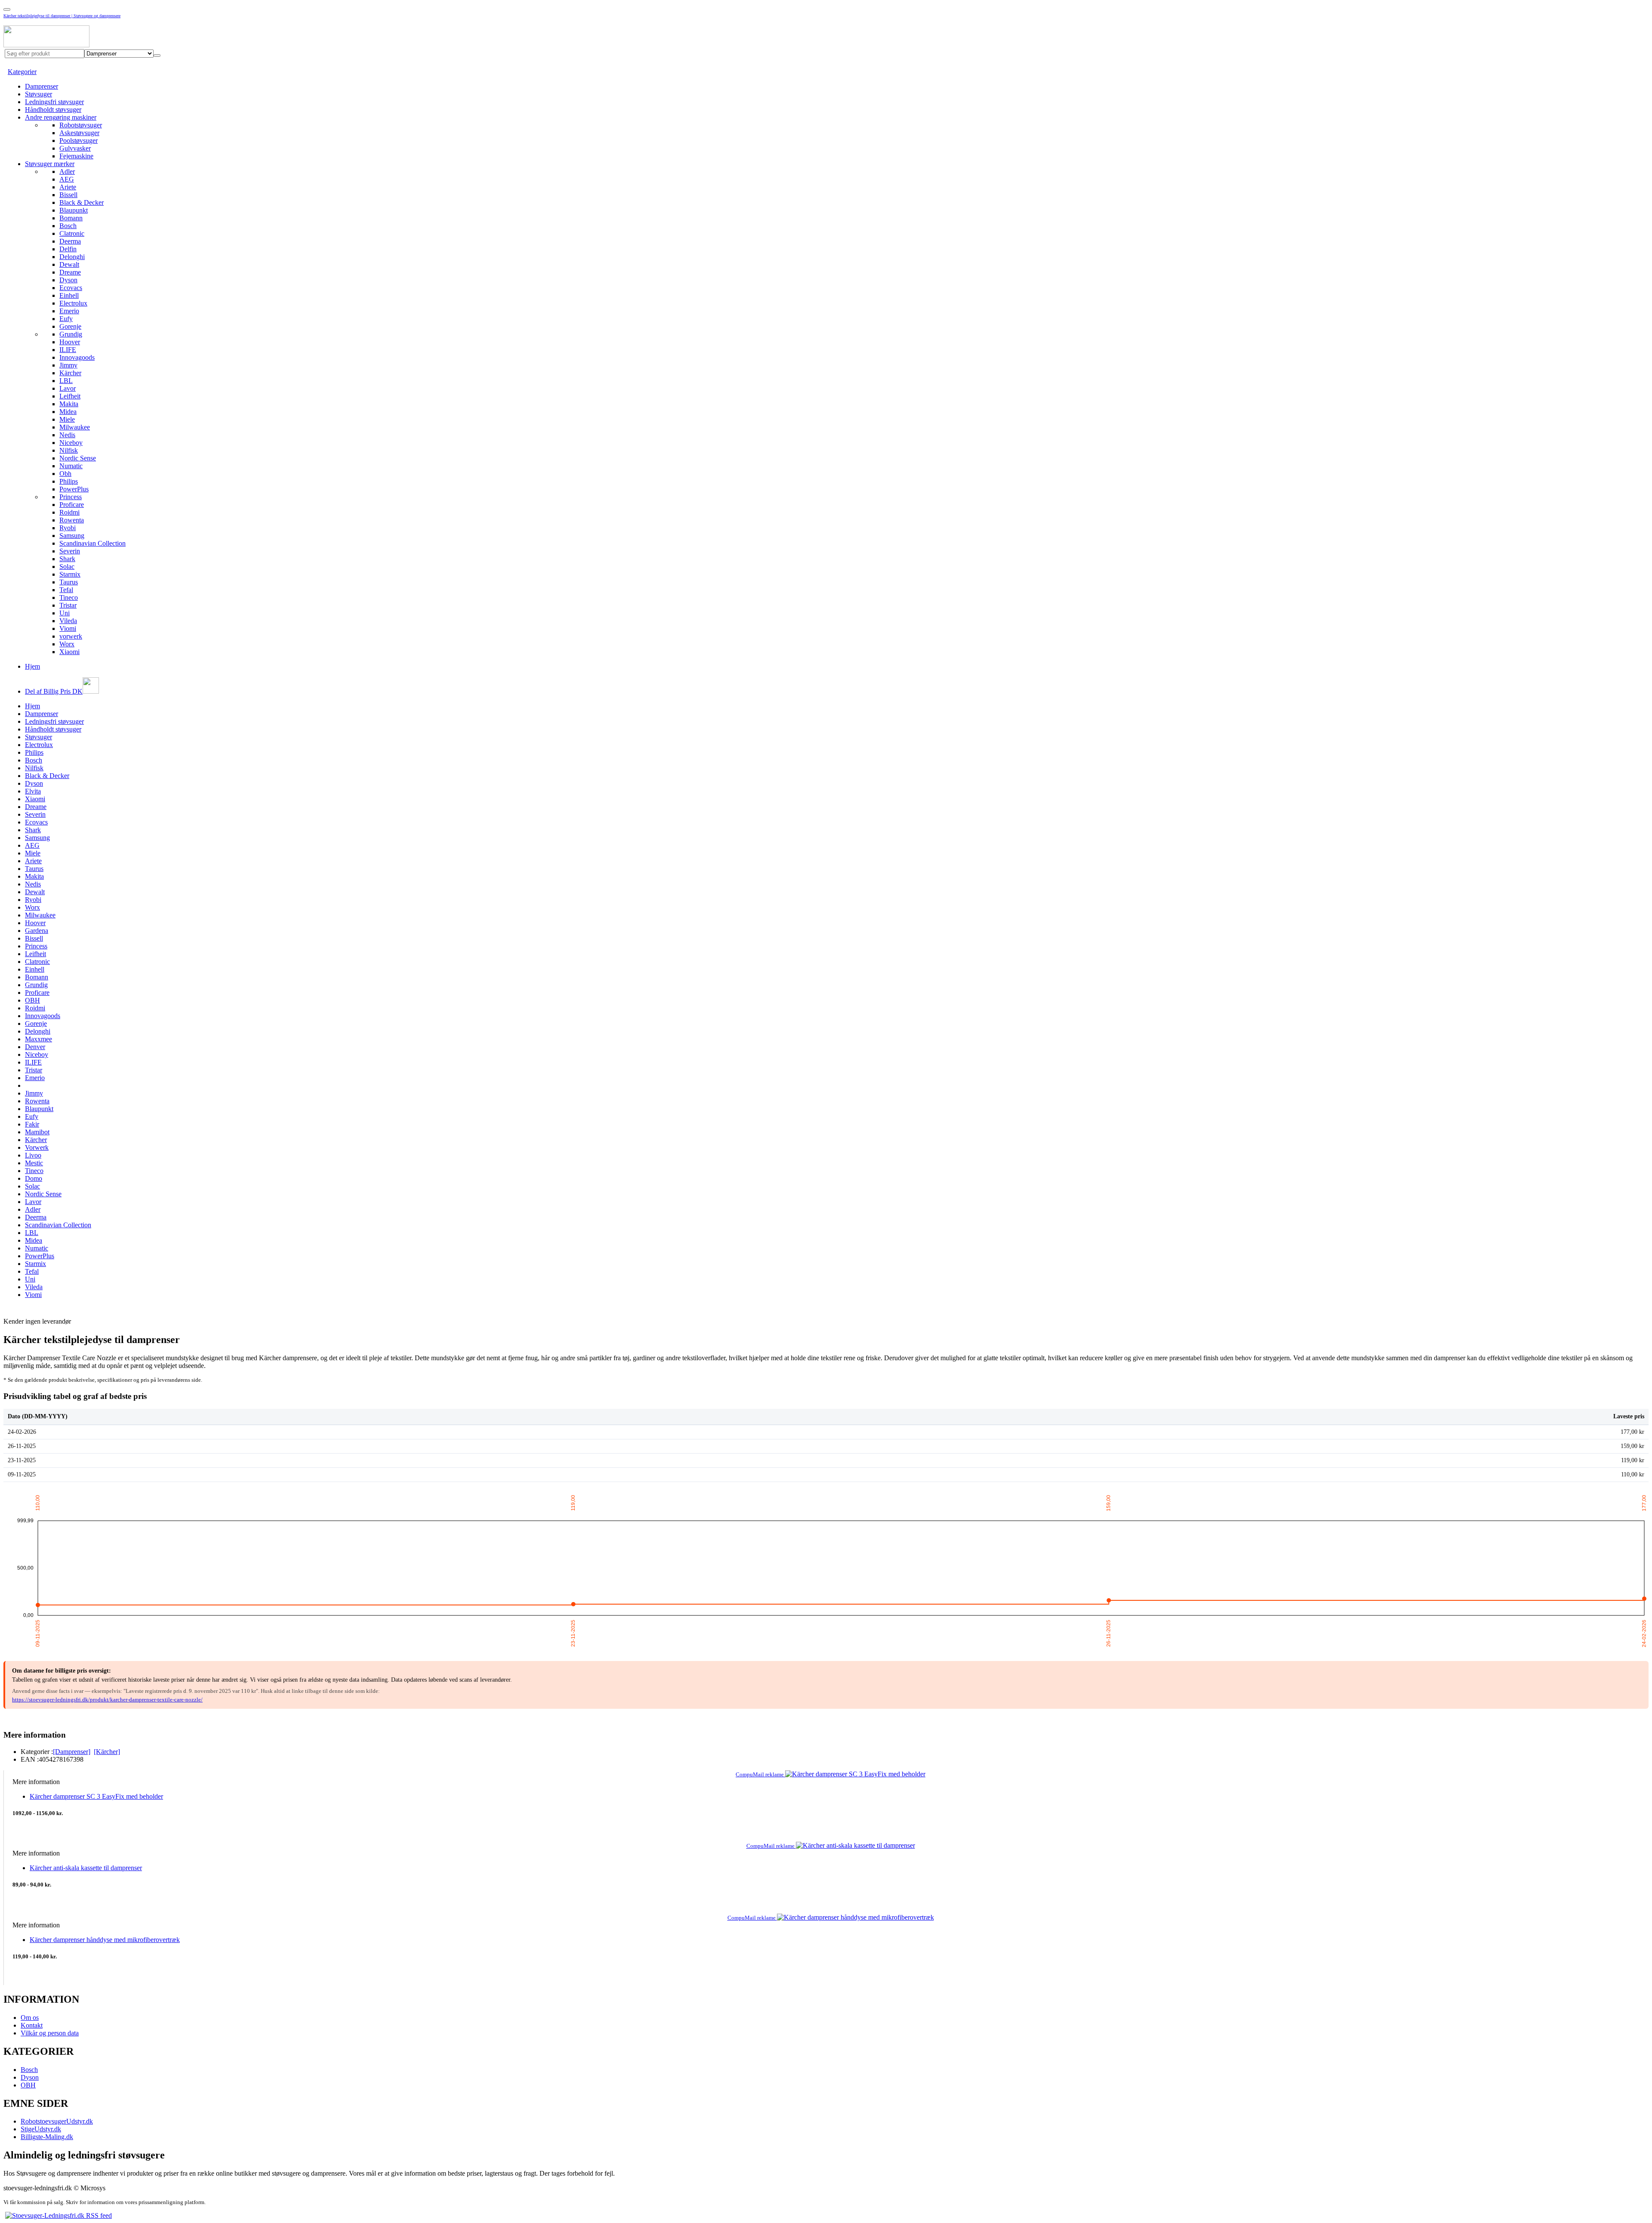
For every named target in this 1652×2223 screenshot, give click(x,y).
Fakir (32, 1124)
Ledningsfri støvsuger (54, 102)
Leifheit (70, 396)
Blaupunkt (74, 210)
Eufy (66, 319)
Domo (34, 1178)
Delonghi (72, 257)
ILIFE (68, 350)
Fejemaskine (76, 156)
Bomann (71, 218)
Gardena (37, 931)
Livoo (33, 1155)
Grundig (71, 334)
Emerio (69, 311)
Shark (67, 559)
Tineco (69, 597)
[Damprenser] (72, 1752)
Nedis (67, 435)
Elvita (33, 791)
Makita (69, 404)
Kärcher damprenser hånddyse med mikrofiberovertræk (105, 1940)
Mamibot (37, 1132)
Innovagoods (77, 357)
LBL (66, 381)
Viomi (68, 628)
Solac (67, 567)
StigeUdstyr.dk (41, 2129)
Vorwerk (37, 1147)
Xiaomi (69, 652)
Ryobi (68, 528)
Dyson (68, 280)
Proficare (72, 505)
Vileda (68, 621)
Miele (67, 419)
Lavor (68, 388)
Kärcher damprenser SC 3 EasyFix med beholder (96, 1796)
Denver (35, 1047)
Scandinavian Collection (92, 543)
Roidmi (69, 512)
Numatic (71, 466)
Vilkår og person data (50, 2033)
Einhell (69, 295)
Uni (65, 613)
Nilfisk (69, 450)
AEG (67, 179)
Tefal (66, 590)
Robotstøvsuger (81, 125)
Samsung (72, 536)
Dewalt (69, 264)
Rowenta (72, 520)
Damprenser (42, 86)
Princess (71, 497)
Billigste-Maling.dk (47, 2137)
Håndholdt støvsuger (53, 110)
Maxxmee (39, 1039)
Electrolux (73, 303)
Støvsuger (39, 94)
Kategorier (22, 72)
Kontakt (32, 2025)
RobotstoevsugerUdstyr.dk (57, 2121)
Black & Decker (82, 202)
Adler (67, 171)
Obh (65, 474)
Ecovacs (71, 288)
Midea (68, 412)
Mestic (34, 1163)
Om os (30, 2018)
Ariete (68, 187)
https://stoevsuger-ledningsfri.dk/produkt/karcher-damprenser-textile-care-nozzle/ (107, 1700)
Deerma (70, 241)
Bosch (68, 226)
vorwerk (71, 636)
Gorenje (70, 326)
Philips (69, 481)
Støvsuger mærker (50, 164)
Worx (67, 644)
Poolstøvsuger (79, 140)
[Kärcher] (107, 1752)
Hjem (32, 666)
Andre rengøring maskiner (61, 117)
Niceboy (71, 443)
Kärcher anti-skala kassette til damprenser (86, 1868)
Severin (70, 551)
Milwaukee (75, 427)
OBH (32, 1000)
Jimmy (68, 365)
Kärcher (70, 373)
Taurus (69, 582)
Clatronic (72, 233)
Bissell (68, 195)
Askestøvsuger (79, 133)
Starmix (70, 574)
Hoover (70, 342)
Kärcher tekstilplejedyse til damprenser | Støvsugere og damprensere (62, 16)
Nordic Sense (78, 458)
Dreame (70, 272)
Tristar (68, 605)
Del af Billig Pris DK (54, 691)
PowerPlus (74, 489)
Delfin (68, 249)
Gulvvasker (75, 148)
